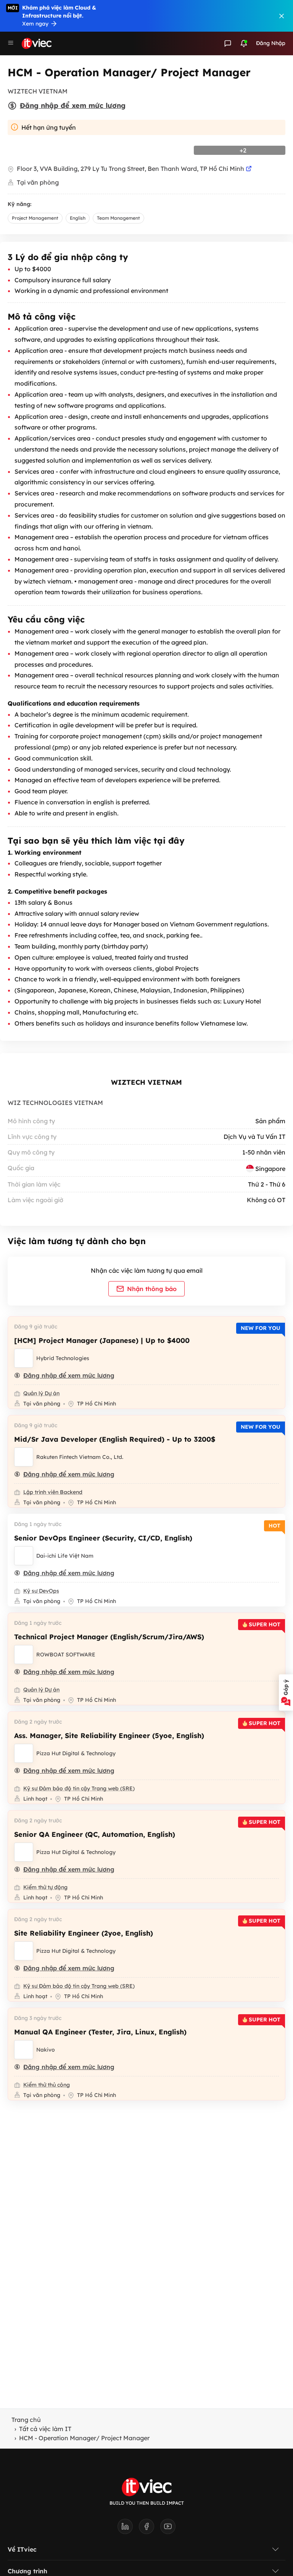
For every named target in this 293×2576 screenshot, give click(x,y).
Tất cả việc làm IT (45, 2429)
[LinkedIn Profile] (128, 2529)
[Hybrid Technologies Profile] (24, 1358)
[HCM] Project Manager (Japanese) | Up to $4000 (102, 1340)
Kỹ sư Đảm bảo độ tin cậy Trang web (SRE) (79, 1788)
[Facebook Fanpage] (150, 2529)
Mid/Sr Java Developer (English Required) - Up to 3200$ (115, 1439)
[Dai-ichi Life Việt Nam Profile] (24, 1556)
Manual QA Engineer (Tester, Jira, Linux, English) (100, 2032)
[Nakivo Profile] (24, 2050)
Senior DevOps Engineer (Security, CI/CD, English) (103, 1538)
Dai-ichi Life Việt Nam (65, 1556)
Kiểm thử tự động (45, 1887)
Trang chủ (26, 2420)
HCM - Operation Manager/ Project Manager (84, 2438)
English (78, 218)
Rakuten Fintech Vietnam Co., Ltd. (80, 1457)
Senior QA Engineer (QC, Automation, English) (95, 1834)
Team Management (118, 218)
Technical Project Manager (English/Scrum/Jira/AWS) (109, 1637)
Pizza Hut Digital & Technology (76, 1753)
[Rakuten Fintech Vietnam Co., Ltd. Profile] (24, 1457)
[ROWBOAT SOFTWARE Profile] (24, 1655)
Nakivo (46, 2050)
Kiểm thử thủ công (47, 2085)
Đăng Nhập (271, 43)
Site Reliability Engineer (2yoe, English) (84, 1933)
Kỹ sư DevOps (41, 1591)
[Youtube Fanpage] (168, 2529)
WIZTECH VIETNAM (146, 1082)
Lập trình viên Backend (53, 1492)
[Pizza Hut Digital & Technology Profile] (24, 1753)
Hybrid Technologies (63, 1358)
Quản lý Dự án (41, 1393)
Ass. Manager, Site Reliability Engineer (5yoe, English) (109, 1736)
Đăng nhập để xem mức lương (73, 105)
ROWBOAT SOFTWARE (66, 1655)
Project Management (35, 218)
